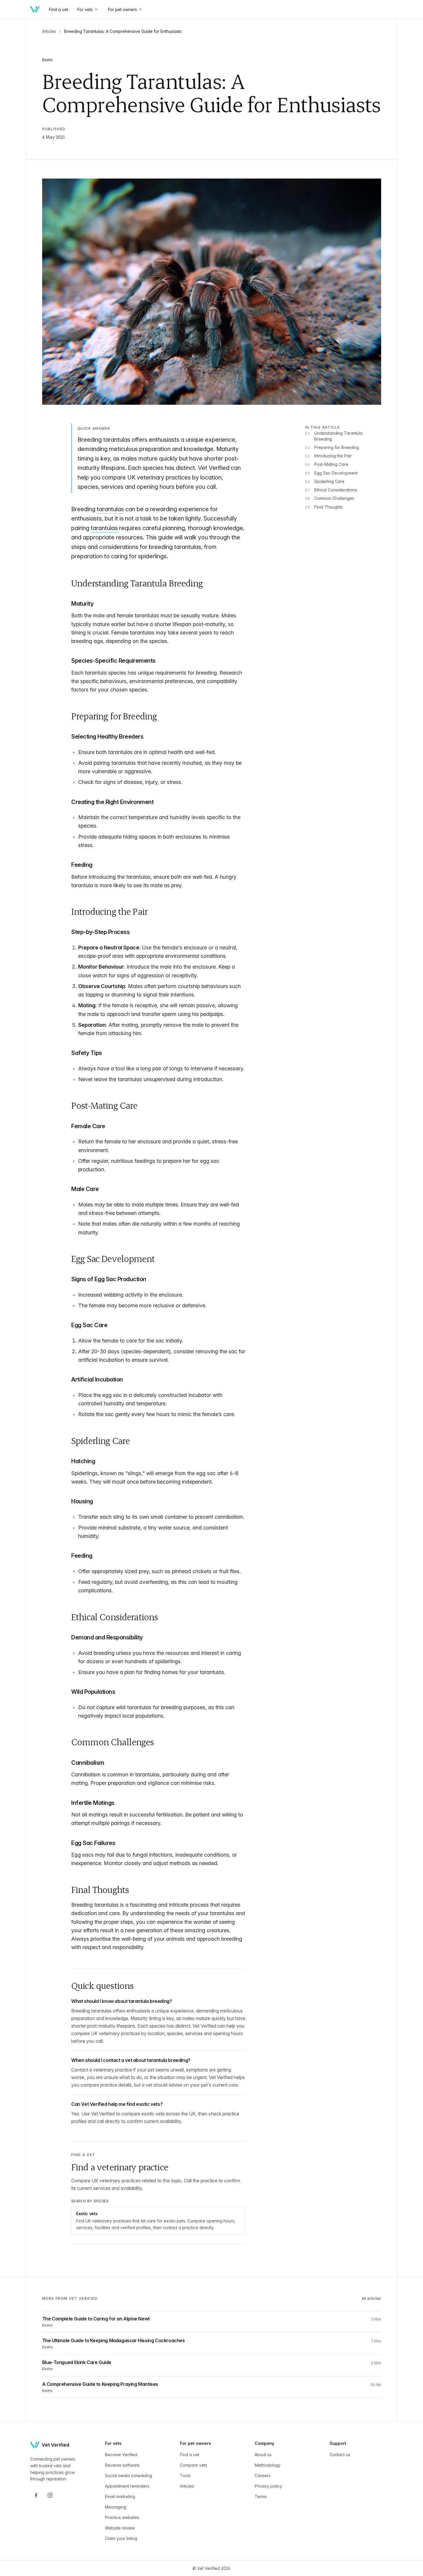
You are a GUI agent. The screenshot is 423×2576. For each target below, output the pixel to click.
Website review (120, 2528)
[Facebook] (36, 2495)
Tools (185, 2476)
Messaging (116, 2507)
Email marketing (120, 2496)
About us (263, 2455)
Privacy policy (268, 2486)
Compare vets (194, 2465)
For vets (85, 9)
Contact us (340, 2455)
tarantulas (110, 509)
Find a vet (190, 2455)
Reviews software (122, 2465)
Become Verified (121, 2455)
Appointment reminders (127, 2486)
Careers (263, 2476)
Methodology (268, 2465)
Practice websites (122, 2517)
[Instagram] (50, 2495)
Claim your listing (121, 2538)
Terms (261, 2496)
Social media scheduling (128, 2476)
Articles (49, 31)
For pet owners (122, 9)
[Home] (35, 9)
